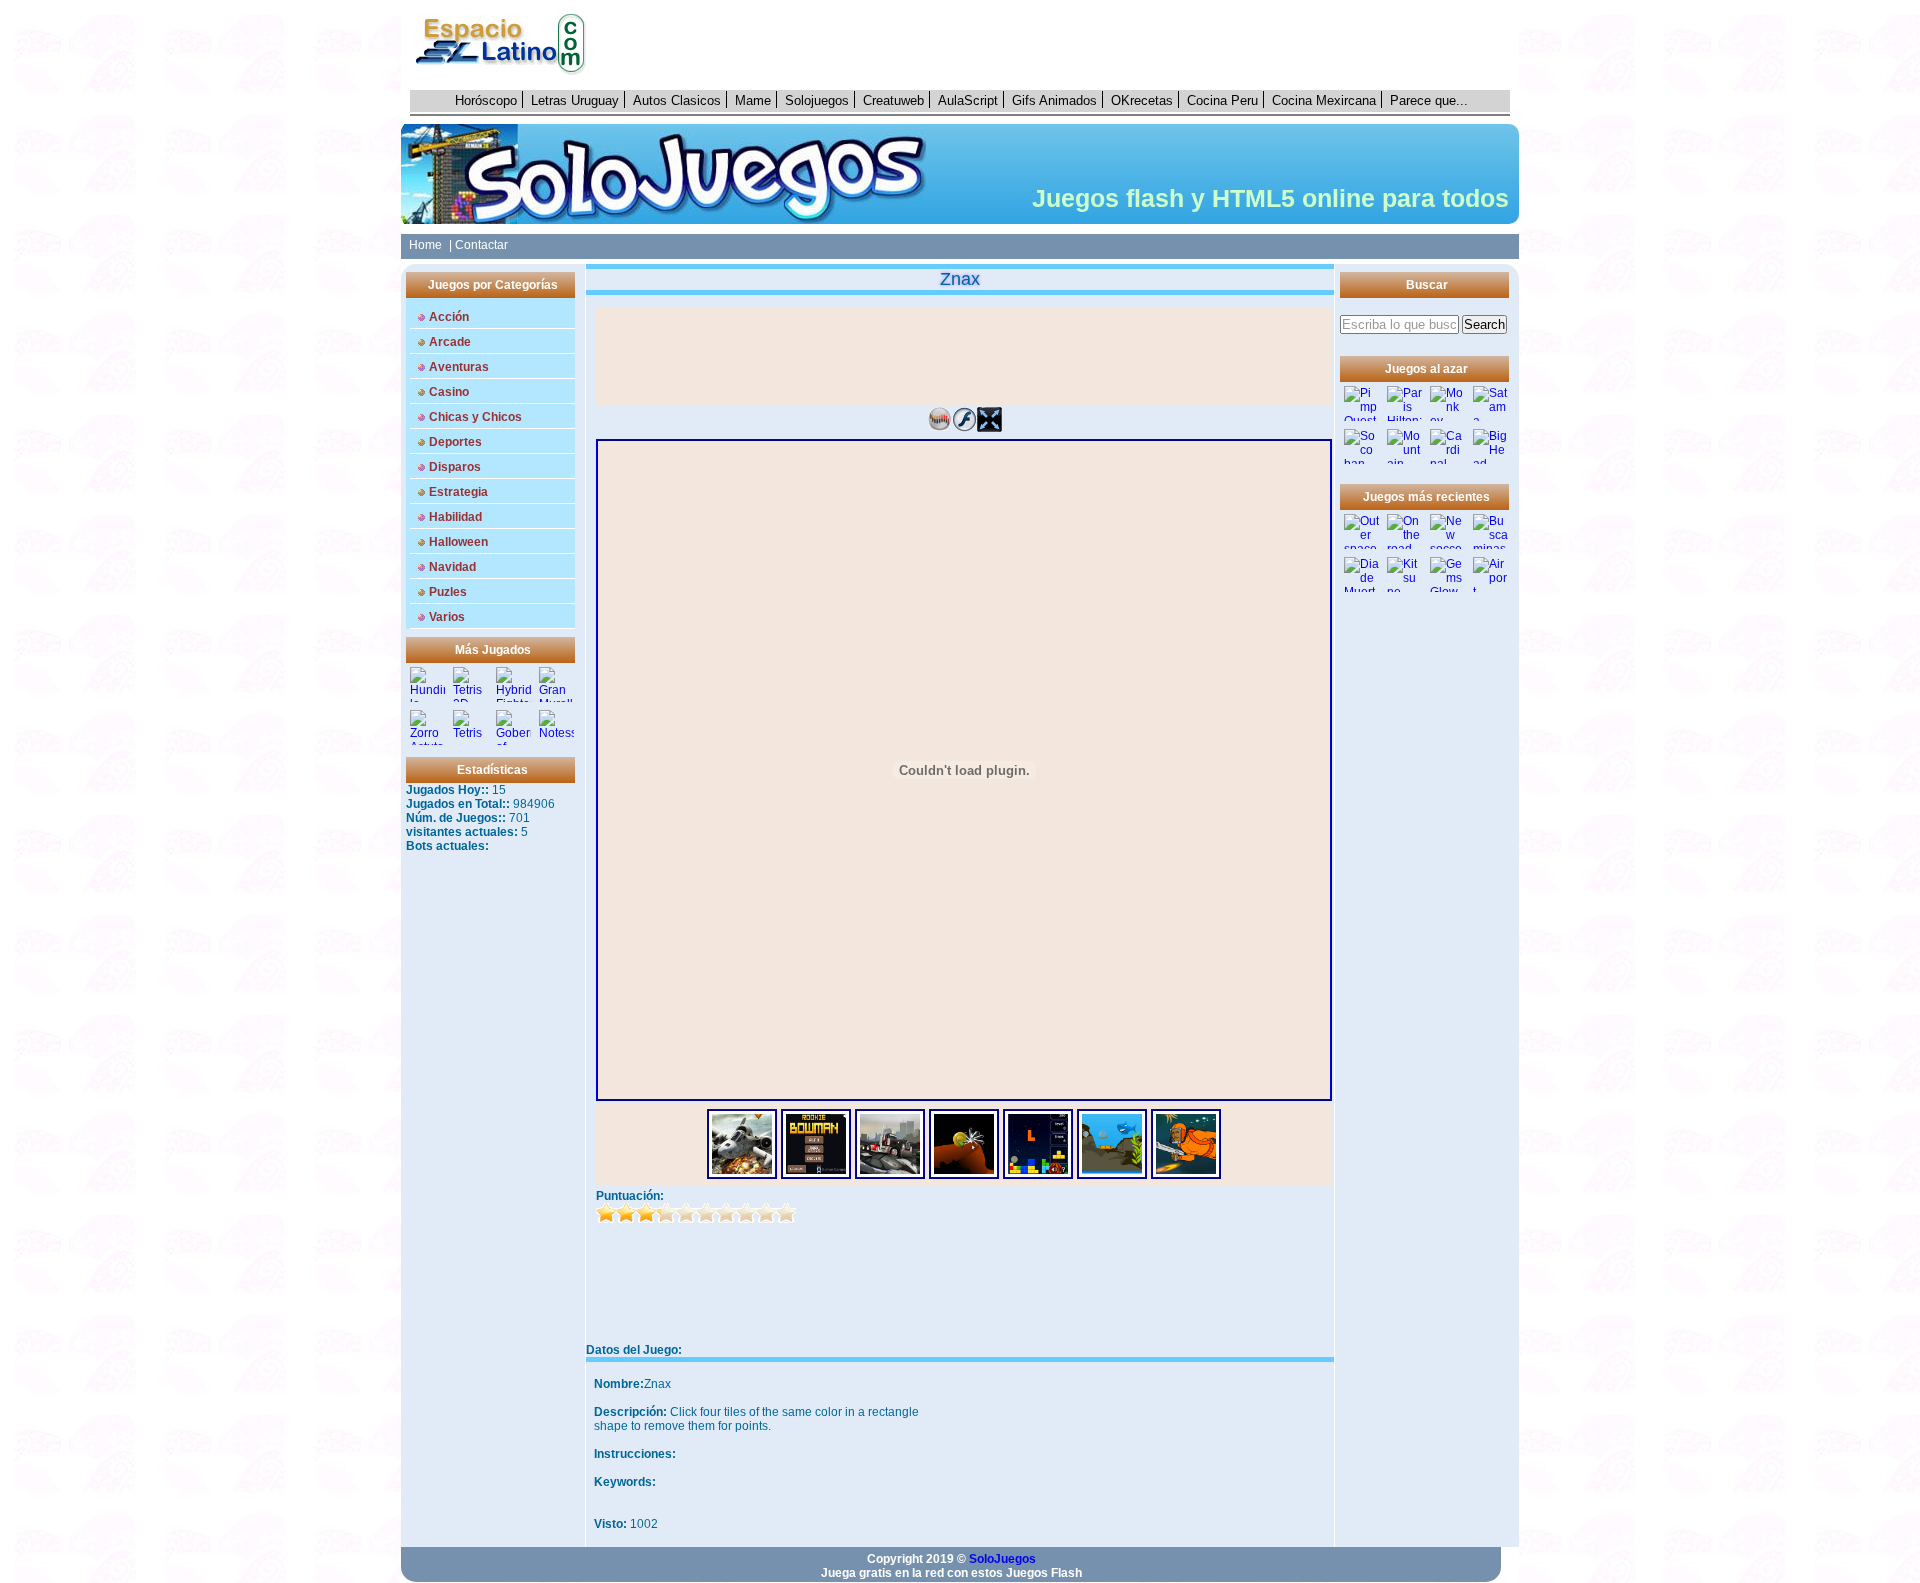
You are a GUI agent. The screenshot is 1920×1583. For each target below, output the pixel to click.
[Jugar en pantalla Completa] (989, 428)
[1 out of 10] (606, 1213)
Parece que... (1429, 100)
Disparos (455, 467)
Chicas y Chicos (475, 417)
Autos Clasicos (677, 100)
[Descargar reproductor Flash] (964, 428)
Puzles (448, 592)
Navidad (452, 567)
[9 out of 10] (766, 1213)
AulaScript (968, 100)
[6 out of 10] (706, 1213)
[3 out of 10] (646, 1213)
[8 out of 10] (746, 1213)
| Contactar (478, 245)
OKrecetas (1142, 100)
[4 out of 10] (666, 1213)
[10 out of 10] (786, 1213)
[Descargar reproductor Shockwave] (939, 428)
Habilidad (455, 517)
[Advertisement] (1059, 45)
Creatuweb (893, 100)
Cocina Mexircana (1324, 100)
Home (422, 245)
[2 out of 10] (626, 1213)
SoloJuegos (1002, 1559)
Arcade (450, 342)
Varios (447, 617)
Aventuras (459, 367)
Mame (753, 100)
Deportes (455, 442)
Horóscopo (486, 100)
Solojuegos (817, 100)
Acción (449, 317)
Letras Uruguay (575, 100)
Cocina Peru (1222, 100)
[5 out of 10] (686, 1213)
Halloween (458, 542)
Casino (449, 392)
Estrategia (458, 492)
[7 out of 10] (726, 1213)
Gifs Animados (1054, 100)
